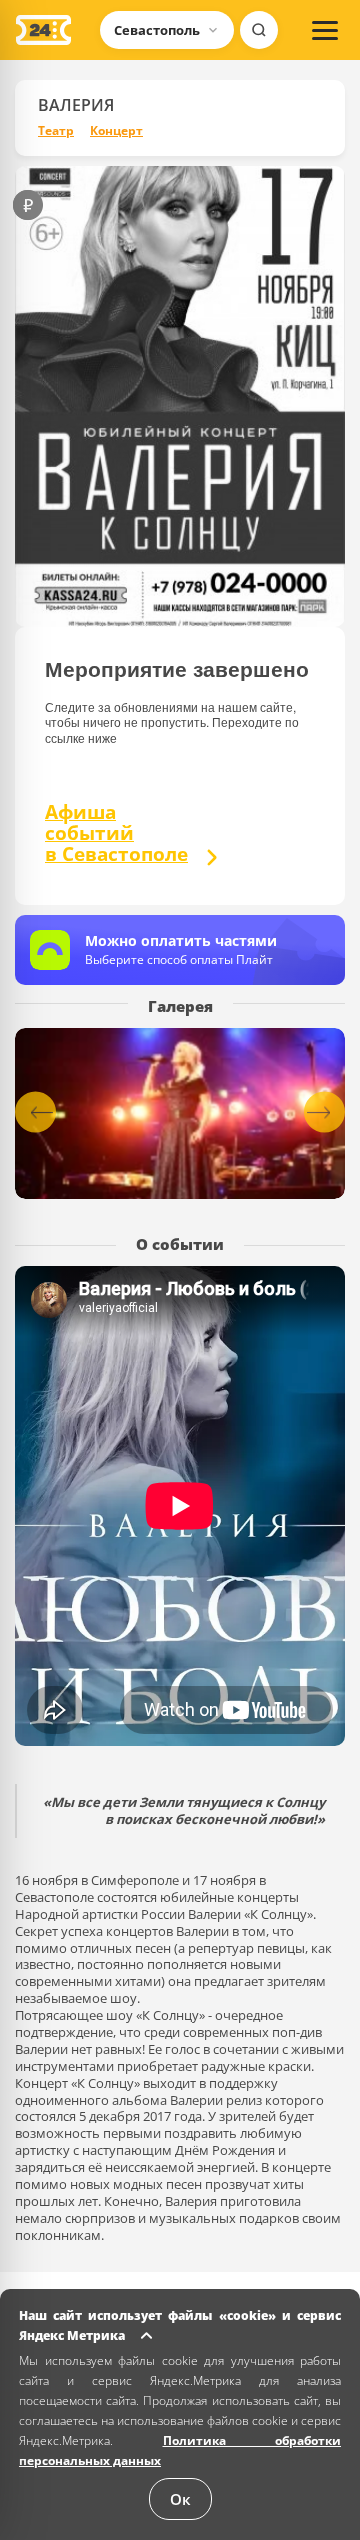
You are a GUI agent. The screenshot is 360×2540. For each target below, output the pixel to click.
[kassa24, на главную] (43, 30)
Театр (56, 131)
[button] (324, 1112)
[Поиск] (259, 30)
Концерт (116, 131)
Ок (180, 2499)
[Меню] (325, 30)
